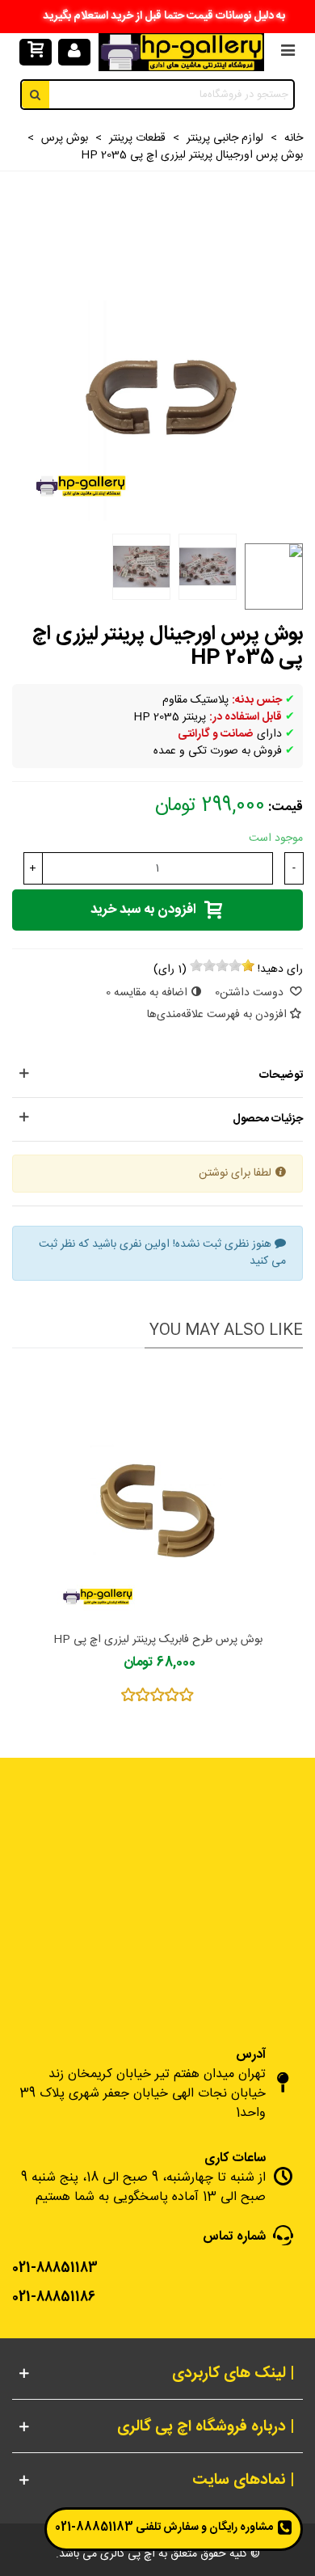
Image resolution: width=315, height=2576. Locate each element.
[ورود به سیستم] (74, 53)
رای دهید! (280, 970)
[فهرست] (288, 53)
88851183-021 (94, 2527)
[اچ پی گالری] (181, 52)
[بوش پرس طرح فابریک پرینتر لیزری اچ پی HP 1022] (157, 1494)
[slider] (222, 965)
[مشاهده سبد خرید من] (35, 53)
